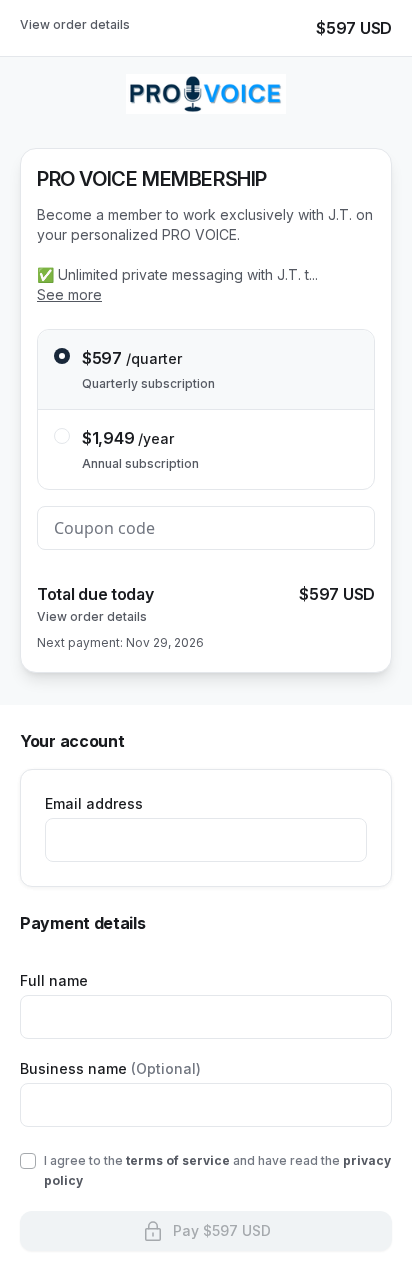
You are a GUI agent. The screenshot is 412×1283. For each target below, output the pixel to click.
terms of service (178, 1160)
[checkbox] (28, 1161)
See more (69, 294)
